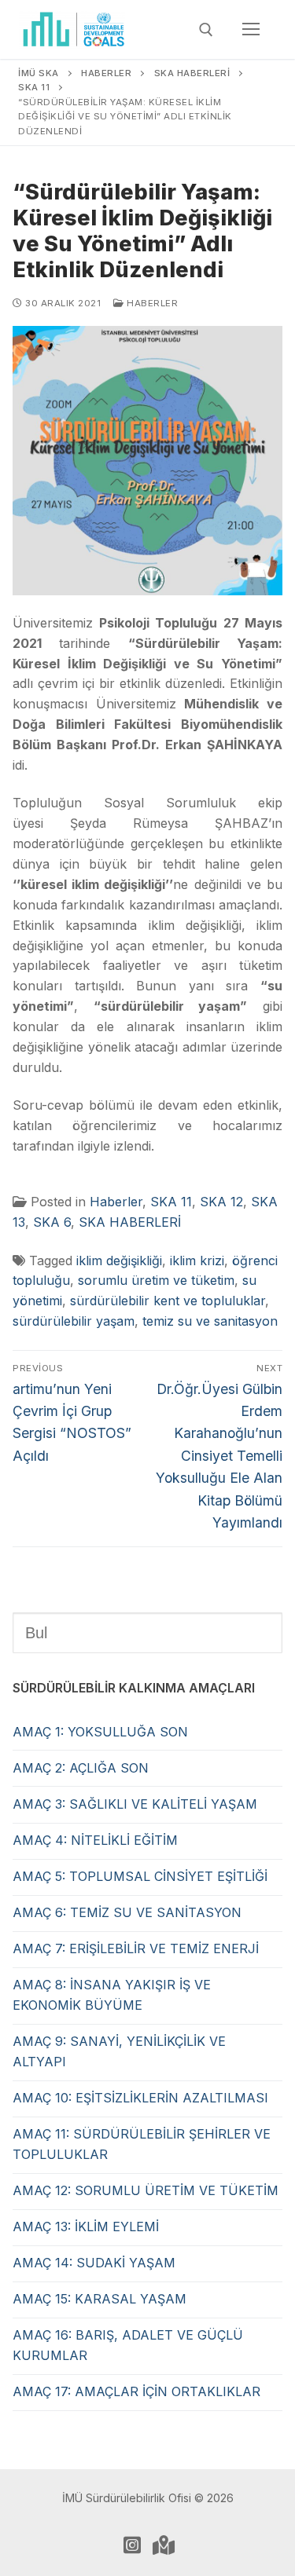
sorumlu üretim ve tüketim (156, 1280)
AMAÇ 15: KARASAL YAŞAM (100, 2299)
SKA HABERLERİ (130, 1222)
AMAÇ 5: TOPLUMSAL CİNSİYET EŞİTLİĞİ (140, 1876)
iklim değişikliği (119, 1261)
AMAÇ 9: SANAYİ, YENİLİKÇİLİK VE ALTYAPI (119, 2051)
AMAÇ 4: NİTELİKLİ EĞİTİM (95, 1840)
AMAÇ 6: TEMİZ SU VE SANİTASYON (127, 1912)
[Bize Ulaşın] (164, 2545)
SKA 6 (52, 1222)
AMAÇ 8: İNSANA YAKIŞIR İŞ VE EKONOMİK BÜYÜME (112, 1995)
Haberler (151, 303)
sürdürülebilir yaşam (74, 1321)
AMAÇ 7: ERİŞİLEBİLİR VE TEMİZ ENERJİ (136, 1948)
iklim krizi (197, 1261)
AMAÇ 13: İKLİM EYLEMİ (86, 2227)
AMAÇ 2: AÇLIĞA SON (81, 1768)
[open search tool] (206, 30)
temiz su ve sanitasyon (210, 1321)
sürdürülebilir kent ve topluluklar (168, 1301)
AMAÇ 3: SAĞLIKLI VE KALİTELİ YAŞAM (135, 1804)
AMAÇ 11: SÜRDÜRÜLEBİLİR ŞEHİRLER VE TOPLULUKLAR (142, 2144)
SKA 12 (221, 1202)
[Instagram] (132, 2545)
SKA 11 (171, 1202)
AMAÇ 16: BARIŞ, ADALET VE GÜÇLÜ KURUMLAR (128, 2345)
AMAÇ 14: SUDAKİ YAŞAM (94, 2263)
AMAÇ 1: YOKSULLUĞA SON (100, 1732)
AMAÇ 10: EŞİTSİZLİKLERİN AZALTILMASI (140, 2098)
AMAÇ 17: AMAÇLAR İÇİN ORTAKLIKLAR (136, 2391)
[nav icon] (251, 30)
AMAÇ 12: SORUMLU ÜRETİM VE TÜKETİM (146, 2190)
